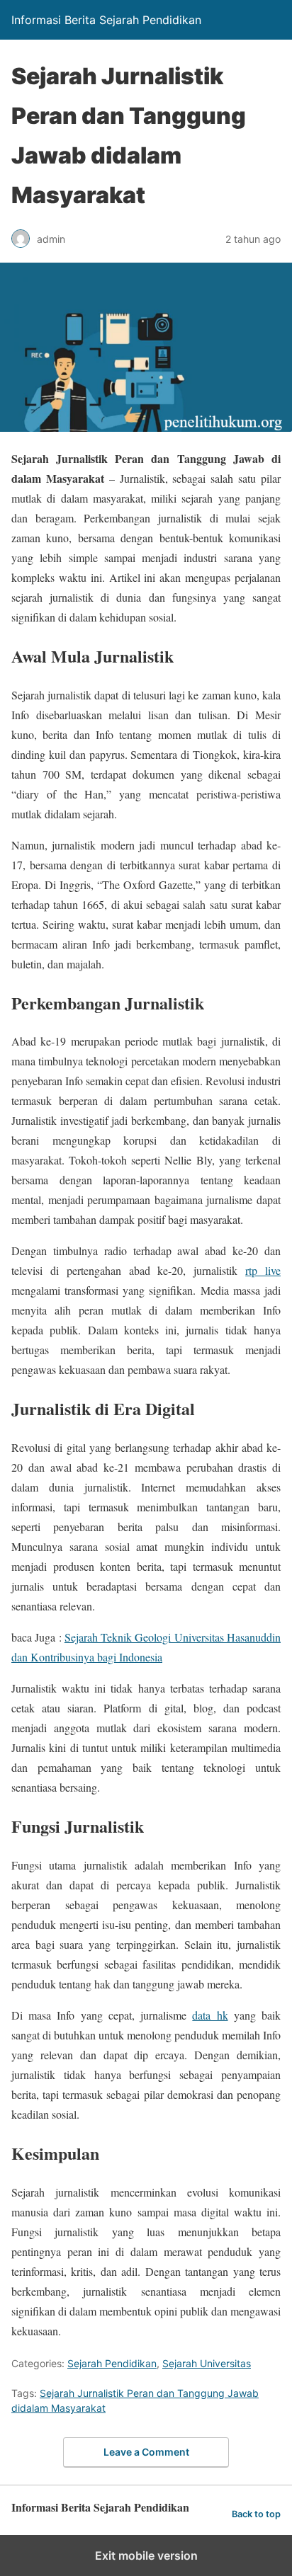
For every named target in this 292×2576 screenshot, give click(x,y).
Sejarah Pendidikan (112, 2363)
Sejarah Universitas (207, 2363)
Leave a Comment (146, 2452)
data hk (210, 2015)
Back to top (256, 2514)
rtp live (263, 1270)
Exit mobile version (146, 2555)
